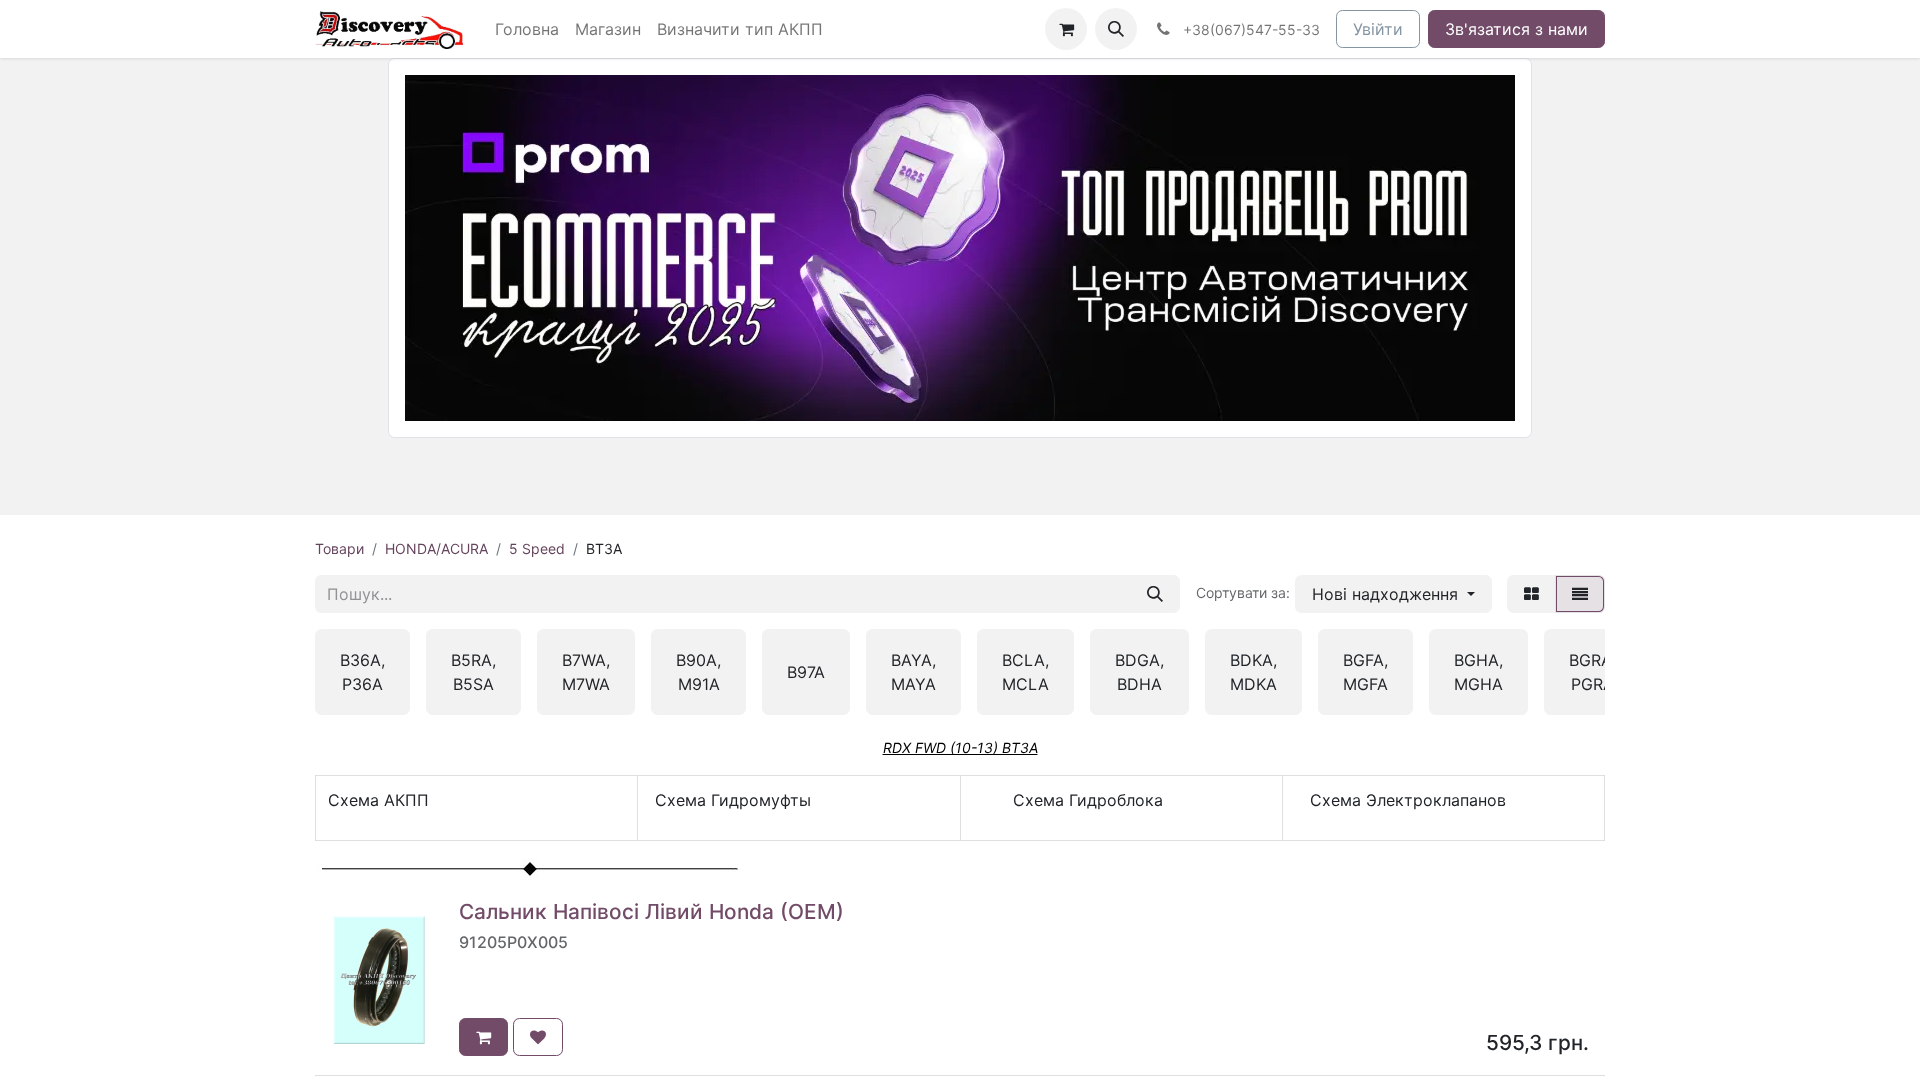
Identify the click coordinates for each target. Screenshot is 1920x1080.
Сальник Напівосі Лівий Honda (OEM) (651, 911)
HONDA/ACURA (436, 548)
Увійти (1378, 29)
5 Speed (537, 548)
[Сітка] (1531, 594)
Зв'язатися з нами (1516, 29)
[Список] (1580, 594)
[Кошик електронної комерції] (1066, 29)
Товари (339, 548)
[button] (1116, 29)
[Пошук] (1155, 594)
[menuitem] (527, 29)
